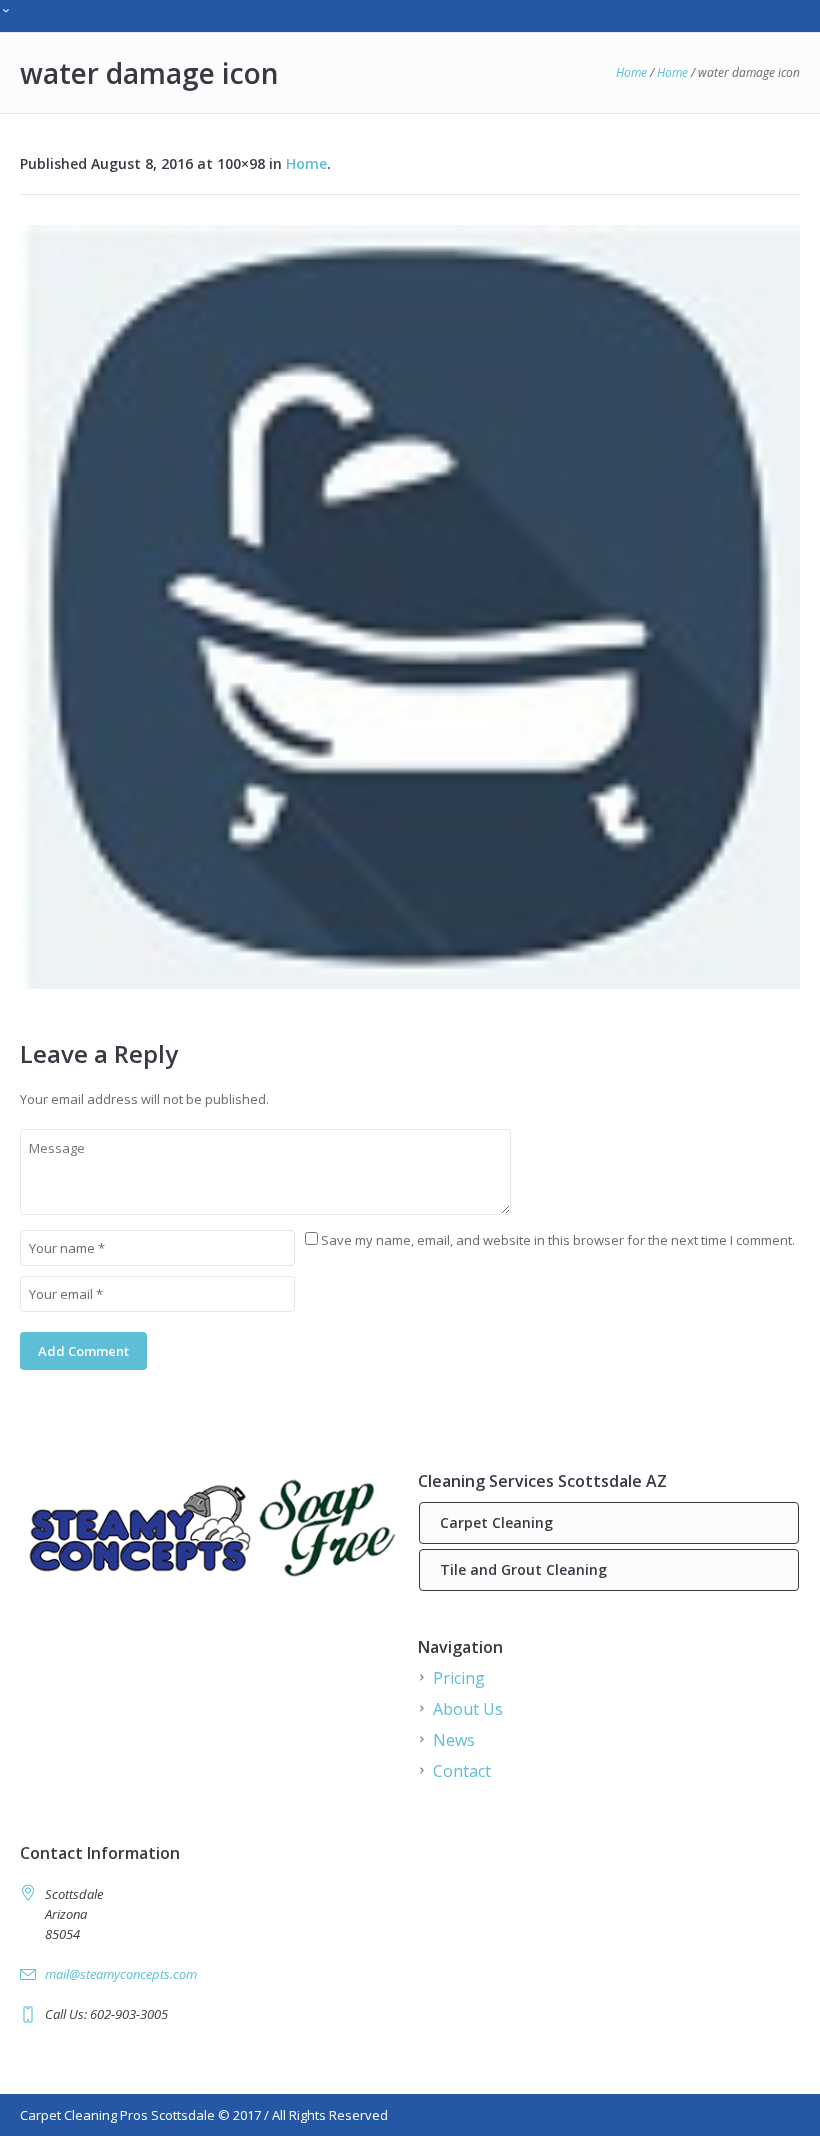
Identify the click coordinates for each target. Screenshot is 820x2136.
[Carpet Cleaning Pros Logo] (211, 1526)
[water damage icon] (410, 607)
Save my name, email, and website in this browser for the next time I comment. (558, 1240)
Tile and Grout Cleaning (523, 1569)
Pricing (459, 1678)
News (454, 1740)
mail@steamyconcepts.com (121, 1974)
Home (631, 72)
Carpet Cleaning (496, 1522)
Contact (462, 1771)
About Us (468, 1709)
